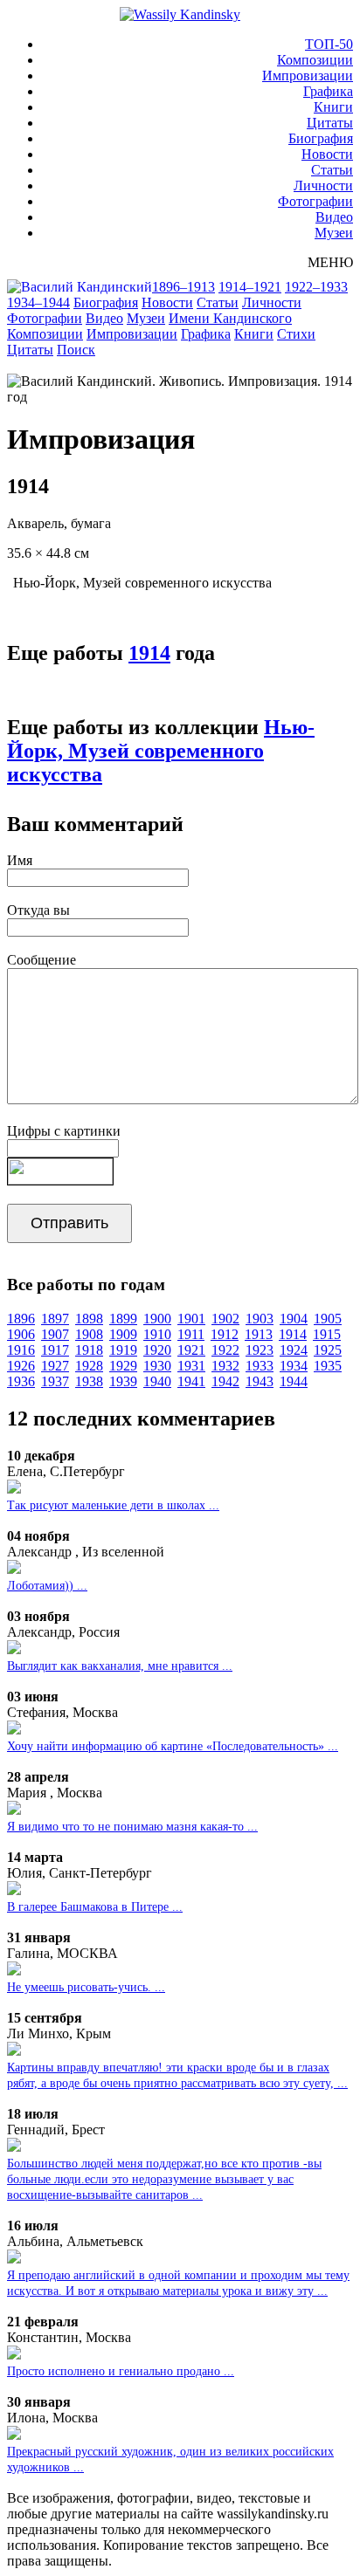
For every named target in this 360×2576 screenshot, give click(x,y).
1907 (55, 1334)
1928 (89, 1366)
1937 (55, 1381)
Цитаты (330, 123)
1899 (123, 1319)
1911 (191, 1334)
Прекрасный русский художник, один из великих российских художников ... (170, 2459)
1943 (260, 1381)
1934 (294, 1366)
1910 (157, 1334)
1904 (294, 1319)
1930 (157, 1366)
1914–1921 (250, 287)
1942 (225, 1381)
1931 (191, 1366)
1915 (327, 1334)
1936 (21, 1381)
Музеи (334, 233)
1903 (260, 1319)
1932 (225, 1366)
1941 (191, 1381)
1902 (225, 1319)
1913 (259, 1334)
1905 (328, 1319)
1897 (55, 1319)
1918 (89, 1350)
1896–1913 (183, 287)
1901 (191, 1319)
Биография (321, 138)
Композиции (315, 60)
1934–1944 (38, 302)
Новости (327, 154)
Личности (323, 185)
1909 (123, 1334)
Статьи (332, 170)
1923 (260, 1350)
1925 (328, 1350)
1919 (123, 1350)
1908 (89, 1334)
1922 (225, 1350)
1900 (157, 1319)
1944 (294, 1381)
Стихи (296, 334)
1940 (157, 1381)
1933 (260, 1366)
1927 (55, 1366)
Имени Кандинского (230, 318)
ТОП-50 (329, 44)
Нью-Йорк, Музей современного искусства (161, 751)
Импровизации (308, 76)
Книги (333, 107)
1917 (55, 1350)
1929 (123, 1366)
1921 (191, 1350)
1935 (328, 1366)
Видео (334, 217)
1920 (157, 1350)
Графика (328, 91)
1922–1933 (316, 287)
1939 (123, 1381)
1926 (21, 1366)
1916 (21, 1350)
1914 (149, 653)
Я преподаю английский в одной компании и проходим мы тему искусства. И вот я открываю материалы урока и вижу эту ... (178, 2283)
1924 (294, 1350)
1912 (225, 1334)
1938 (89, 1381)
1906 (21, 1334)
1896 (21, 1319)
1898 (89, 1319)
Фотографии (315, 201)
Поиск (76, 350)
